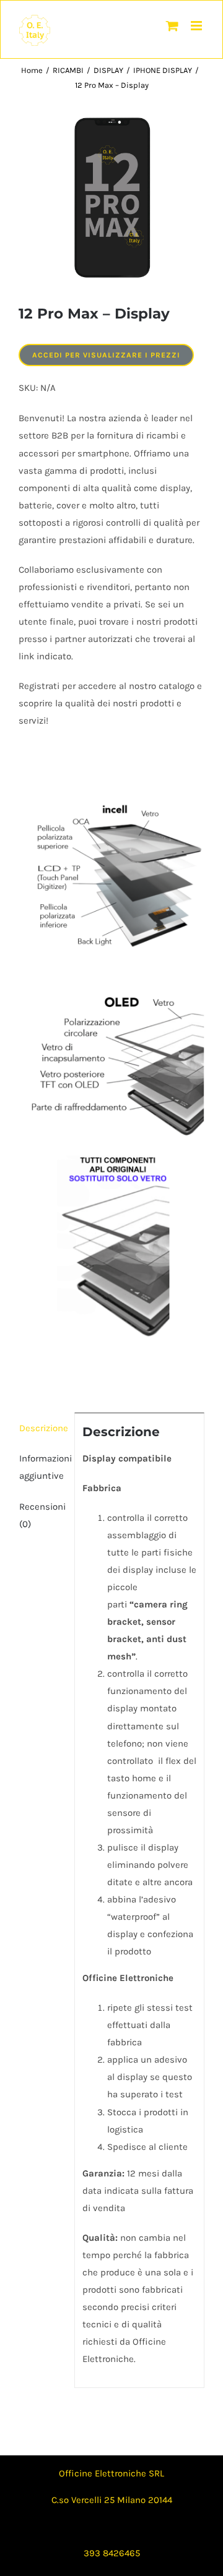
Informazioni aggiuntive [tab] (43, 1467)
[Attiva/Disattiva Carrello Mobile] (172, 26)
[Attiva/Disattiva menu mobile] (197, 26)
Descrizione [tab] (43, 1428)
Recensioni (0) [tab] (42, 1515)
